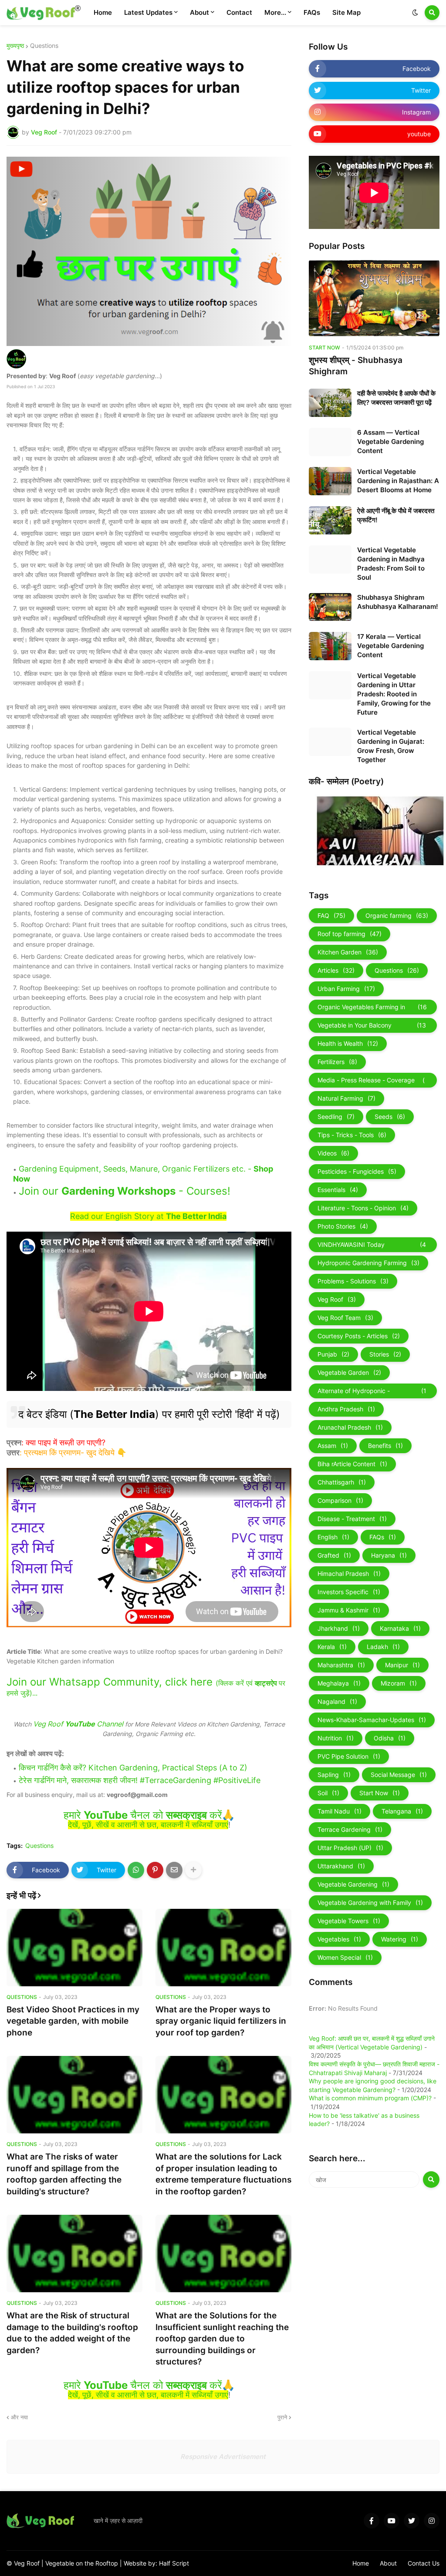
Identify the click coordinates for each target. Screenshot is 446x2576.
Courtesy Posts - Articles (359, 1336)
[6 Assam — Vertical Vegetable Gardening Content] (330, 442)
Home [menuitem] (103, 12)
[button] (415, 13)
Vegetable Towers (349, 1921)
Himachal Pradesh (349, 1573)
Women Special (345, 1957)
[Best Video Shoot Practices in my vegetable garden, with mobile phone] (74, 1948)
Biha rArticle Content (352, 1464)
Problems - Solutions (353, 1281)
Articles (336, 970)
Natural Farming (346, 1098)
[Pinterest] (155, 1870)
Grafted (334, 1555)
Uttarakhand (341, 1866)
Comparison (340, 1500)
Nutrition (336, 1738)
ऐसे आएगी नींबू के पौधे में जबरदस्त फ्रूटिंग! (396, 515)
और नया (19, 2417)
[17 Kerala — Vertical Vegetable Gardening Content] (330, 646)
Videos (333, 1153)
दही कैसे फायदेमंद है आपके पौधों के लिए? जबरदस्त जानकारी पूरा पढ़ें (396, 398)
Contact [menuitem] (239, 12)
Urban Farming (346, 989)
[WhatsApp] (136, 1870)
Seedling (336, 1117)
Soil (328, 1793)
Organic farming (397, 915)
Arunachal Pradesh (350, 1427)
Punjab (333, 1354)
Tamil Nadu (340, 1811)
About (388, 2563)
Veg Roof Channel (78, 1724)
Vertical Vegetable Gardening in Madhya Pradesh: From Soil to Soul (391, 564)
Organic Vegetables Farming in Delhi (372, 1009)
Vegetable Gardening (353, 1884)
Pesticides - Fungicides (357, 1171)
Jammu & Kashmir (349, 1610)
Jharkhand (339, 1628)
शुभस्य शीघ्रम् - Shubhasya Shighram (356, 366)
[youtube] (392, 2521)
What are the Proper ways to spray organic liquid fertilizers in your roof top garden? (221, 2021)
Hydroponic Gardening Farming (368, 1263)
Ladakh (383, 1647)
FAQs (383, 1537)
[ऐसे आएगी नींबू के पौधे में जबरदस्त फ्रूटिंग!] (330, 520)
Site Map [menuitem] (346, 12)
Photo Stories (343, 1226)
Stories (385, 1354)
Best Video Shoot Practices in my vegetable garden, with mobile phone (73, 2021)
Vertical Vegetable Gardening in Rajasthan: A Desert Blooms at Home (398, 481)
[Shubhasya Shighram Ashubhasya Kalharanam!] (330, 607)
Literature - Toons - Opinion (363, 1208)
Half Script (174, 2563)
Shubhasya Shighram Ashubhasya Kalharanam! (398, 602)
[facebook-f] (372, 2521)
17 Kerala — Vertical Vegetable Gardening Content (390, 646)
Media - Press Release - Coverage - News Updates (372, 1082)
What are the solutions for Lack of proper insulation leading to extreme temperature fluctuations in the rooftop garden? (223, 2174)
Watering (400, 1939)
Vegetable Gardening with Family (370, 1903)
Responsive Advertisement (223, 2457)
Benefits (385, 1446)
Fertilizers (337, 1062)
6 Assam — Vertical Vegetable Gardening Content (390, 442)
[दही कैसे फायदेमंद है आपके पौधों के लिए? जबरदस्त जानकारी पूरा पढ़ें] (330, 403)
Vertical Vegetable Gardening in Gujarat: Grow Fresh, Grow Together (391, 746)
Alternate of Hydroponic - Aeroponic (372, 1393)
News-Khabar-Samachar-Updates (372, 1720)
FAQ (331, 915)
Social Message (399, 1775)
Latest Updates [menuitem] (148, 12)
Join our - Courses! (125, 1191)
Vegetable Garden (349, 1372)
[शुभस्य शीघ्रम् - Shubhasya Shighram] (374, 298)
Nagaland (337, 1701)
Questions (44, 46)
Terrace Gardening (350, 1829)
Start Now (380, 1793)
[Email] (174, 1870)
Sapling (334, 1775)
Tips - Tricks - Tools (352, 1135)
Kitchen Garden (348, 952)
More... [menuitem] (275, 12)
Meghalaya (339, 1683)
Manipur (402, 1665)
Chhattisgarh (342, 1482)
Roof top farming (350, 934)
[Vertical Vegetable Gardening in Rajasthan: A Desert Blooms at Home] (330, 481)
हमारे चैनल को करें (143, 1815)
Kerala (332, 1647)
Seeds (390, 1117)
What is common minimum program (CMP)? (370, 2098)
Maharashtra (341, 1665)
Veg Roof (337, 1299)
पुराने (282, 2417)
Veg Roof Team (345, 1318)
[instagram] (432, 2521)
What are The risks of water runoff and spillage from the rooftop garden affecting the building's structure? (64, 2174)
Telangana (402, 1811)
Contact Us (424, 2563)
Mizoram (399, 1683)
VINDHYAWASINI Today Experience (372, 1246)
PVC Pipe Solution (349, 1756)
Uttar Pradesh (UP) (350, 1848)
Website (136, 2563)
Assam (333, 1446)
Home (361, 2563)
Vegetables (339, 1939)
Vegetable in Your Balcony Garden (372, 1027)
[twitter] (412, 2521)
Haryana (389, 1555)
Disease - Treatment (352, 1519)
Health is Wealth (348, 1043)
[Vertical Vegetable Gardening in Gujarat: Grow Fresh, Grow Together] (330, 742)
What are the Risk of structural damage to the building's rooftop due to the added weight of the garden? (72, 2333)
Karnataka (400, 1628)
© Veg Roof (24, 2563)
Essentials (338, 1190)
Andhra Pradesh (346, 1409)
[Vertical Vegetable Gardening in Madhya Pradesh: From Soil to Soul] (330, 559)
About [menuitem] (199, 12)
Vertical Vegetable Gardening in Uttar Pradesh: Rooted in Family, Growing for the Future (394, 694)
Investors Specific (349, 1592)
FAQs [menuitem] (312, 12)
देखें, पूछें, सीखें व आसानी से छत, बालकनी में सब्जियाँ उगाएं (148, 1825)
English (333, 1537)
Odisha (390, 1738)
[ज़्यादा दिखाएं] (193, 1870)
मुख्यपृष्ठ (15, 46)
